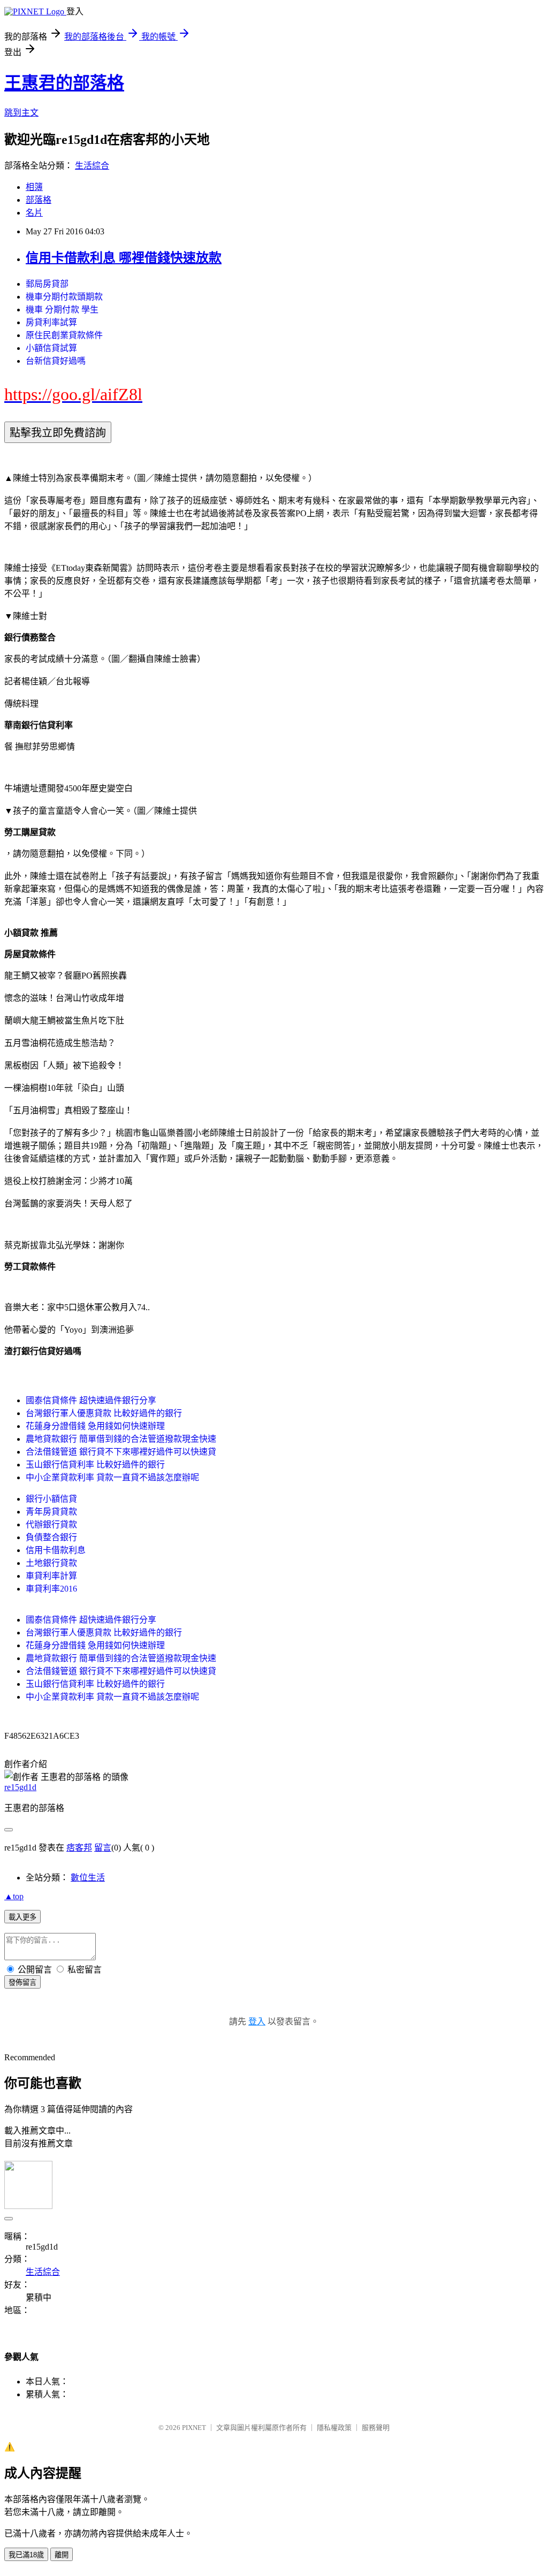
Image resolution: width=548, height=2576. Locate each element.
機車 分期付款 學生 (62, 309)
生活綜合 (92, 166)
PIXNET (194, 2428)
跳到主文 (21, 113)
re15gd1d (20, 1787)
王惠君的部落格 (64, 83)
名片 (34, 213)
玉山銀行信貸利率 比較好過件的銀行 (95, 1465)
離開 (62, 2555)
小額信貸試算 (51, 348)
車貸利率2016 (51, 1589)
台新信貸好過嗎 (56, 361)
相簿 (34, 187)
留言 (103, 1848)
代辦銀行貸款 (51, 1524)
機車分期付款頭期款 (64, 297)
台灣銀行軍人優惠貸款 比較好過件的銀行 (104, 1413)
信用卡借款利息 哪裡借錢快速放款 (124, 258)
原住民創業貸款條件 (64, 335)
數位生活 (88, 1878)
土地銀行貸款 (51, 1563)
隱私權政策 (334, 2428)
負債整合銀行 (51, 1537)
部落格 (39, 200)
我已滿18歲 (26, 2555)
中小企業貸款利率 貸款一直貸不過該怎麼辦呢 (112, 1477)
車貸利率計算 (51, 1576)
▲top (14, 1896)
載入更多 (22, 1917)
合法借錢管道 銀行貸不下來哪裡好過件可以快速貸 (121, 1452)
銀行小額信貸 (51, 1499)
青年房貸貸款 (51, 1512)
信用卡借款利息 (56, 1550)
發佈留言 (22, 1982)
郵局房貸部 (47, 284)
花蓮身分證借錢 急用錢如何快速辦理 (95, 1426)
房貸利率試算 (51, 322)
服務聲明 (376, 2428)
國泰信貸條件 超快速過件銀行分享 (91, 1400)
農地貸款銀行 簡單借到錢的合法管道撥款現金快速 (121, 1439)
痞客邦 (79, 1848)
